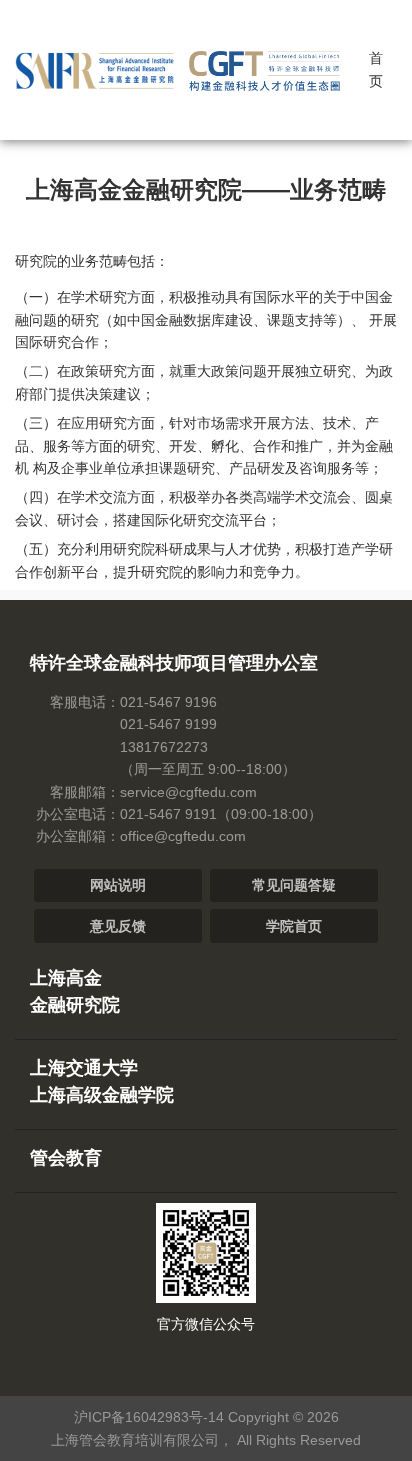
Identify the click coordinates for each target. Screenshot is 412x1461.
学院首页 (294, 926)
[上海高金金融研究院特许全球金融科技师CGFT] (182, 66)
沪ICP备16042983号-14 (149, 1417)
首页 (376, 69)
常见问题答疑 (294, 885)
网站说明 (118, 885)
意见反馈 (118, 926)
